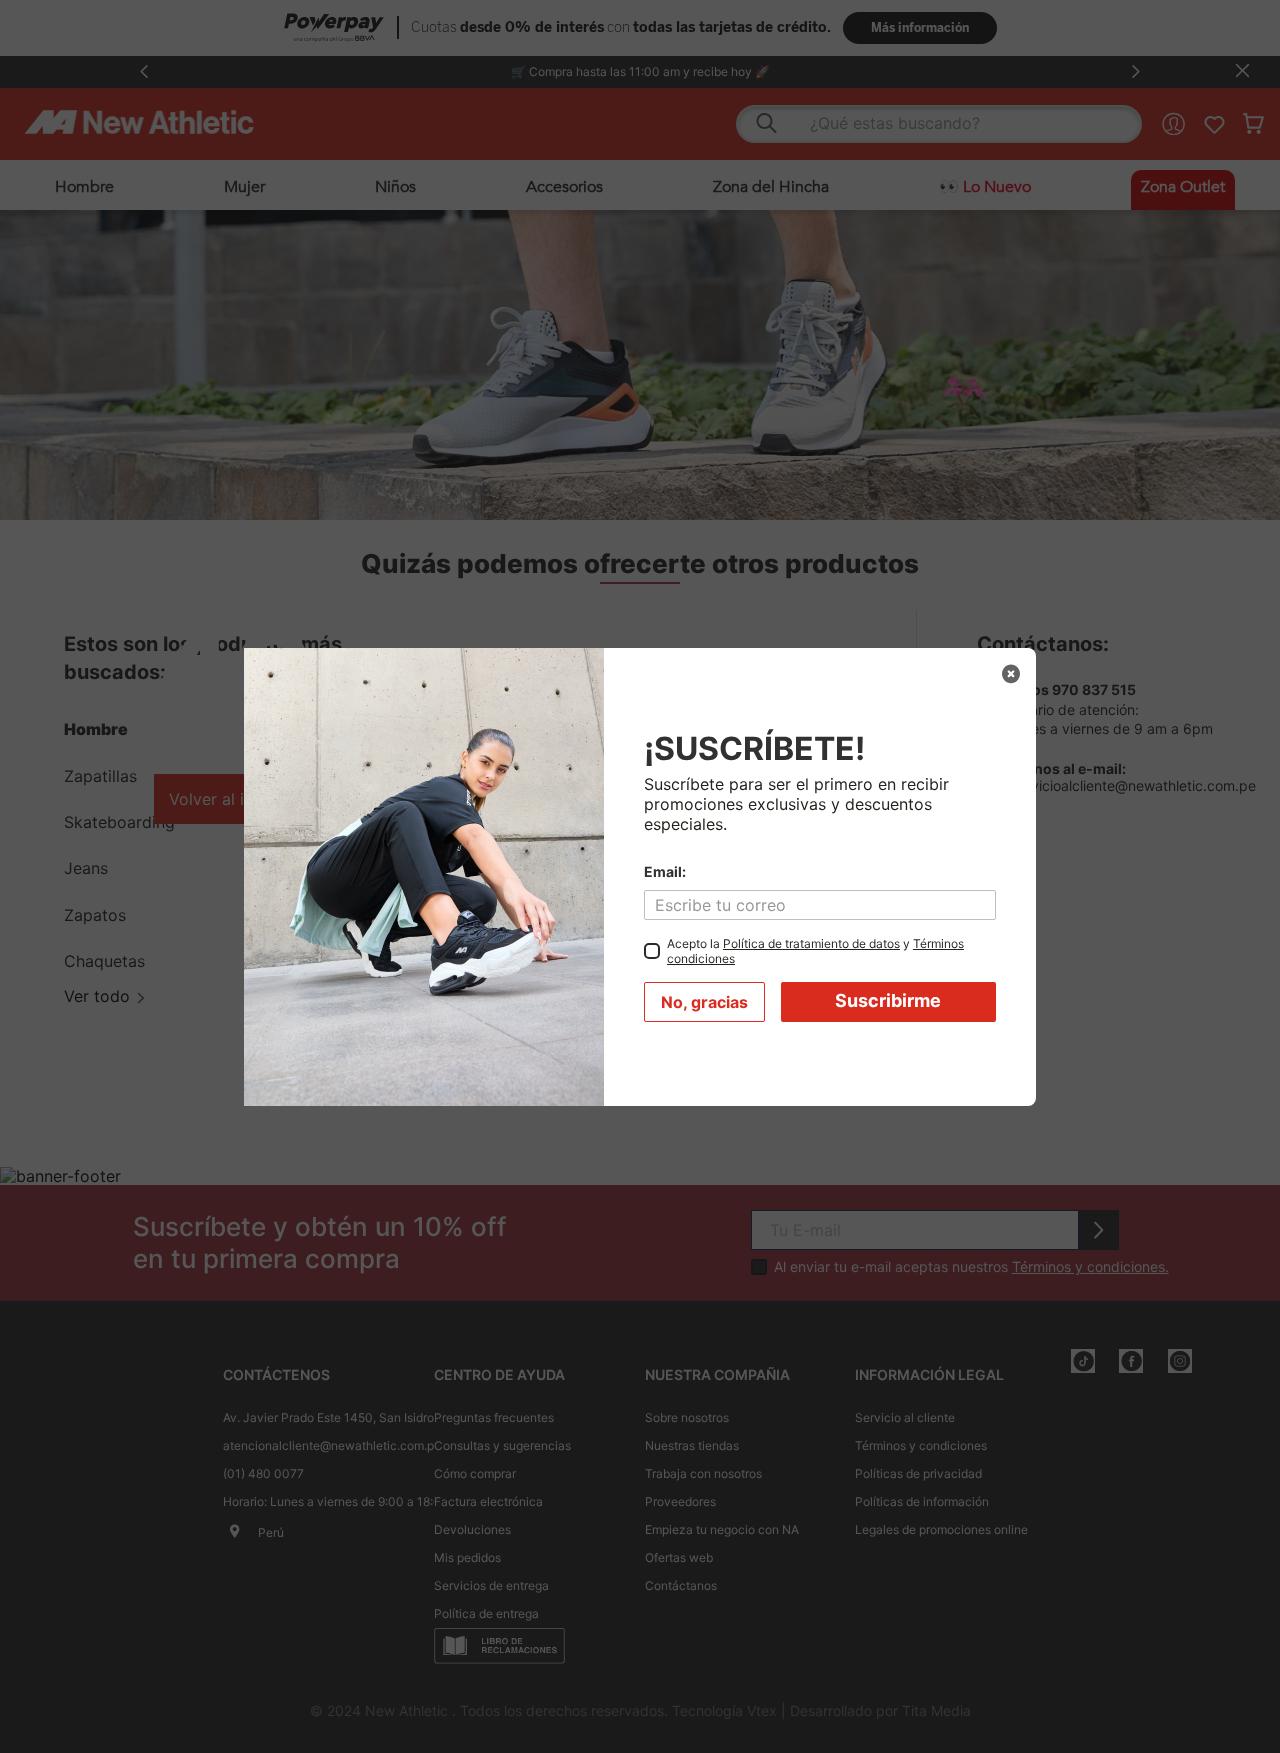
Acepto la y (815, 951)
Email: (665, 872)
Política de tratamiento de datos (811, 943)
